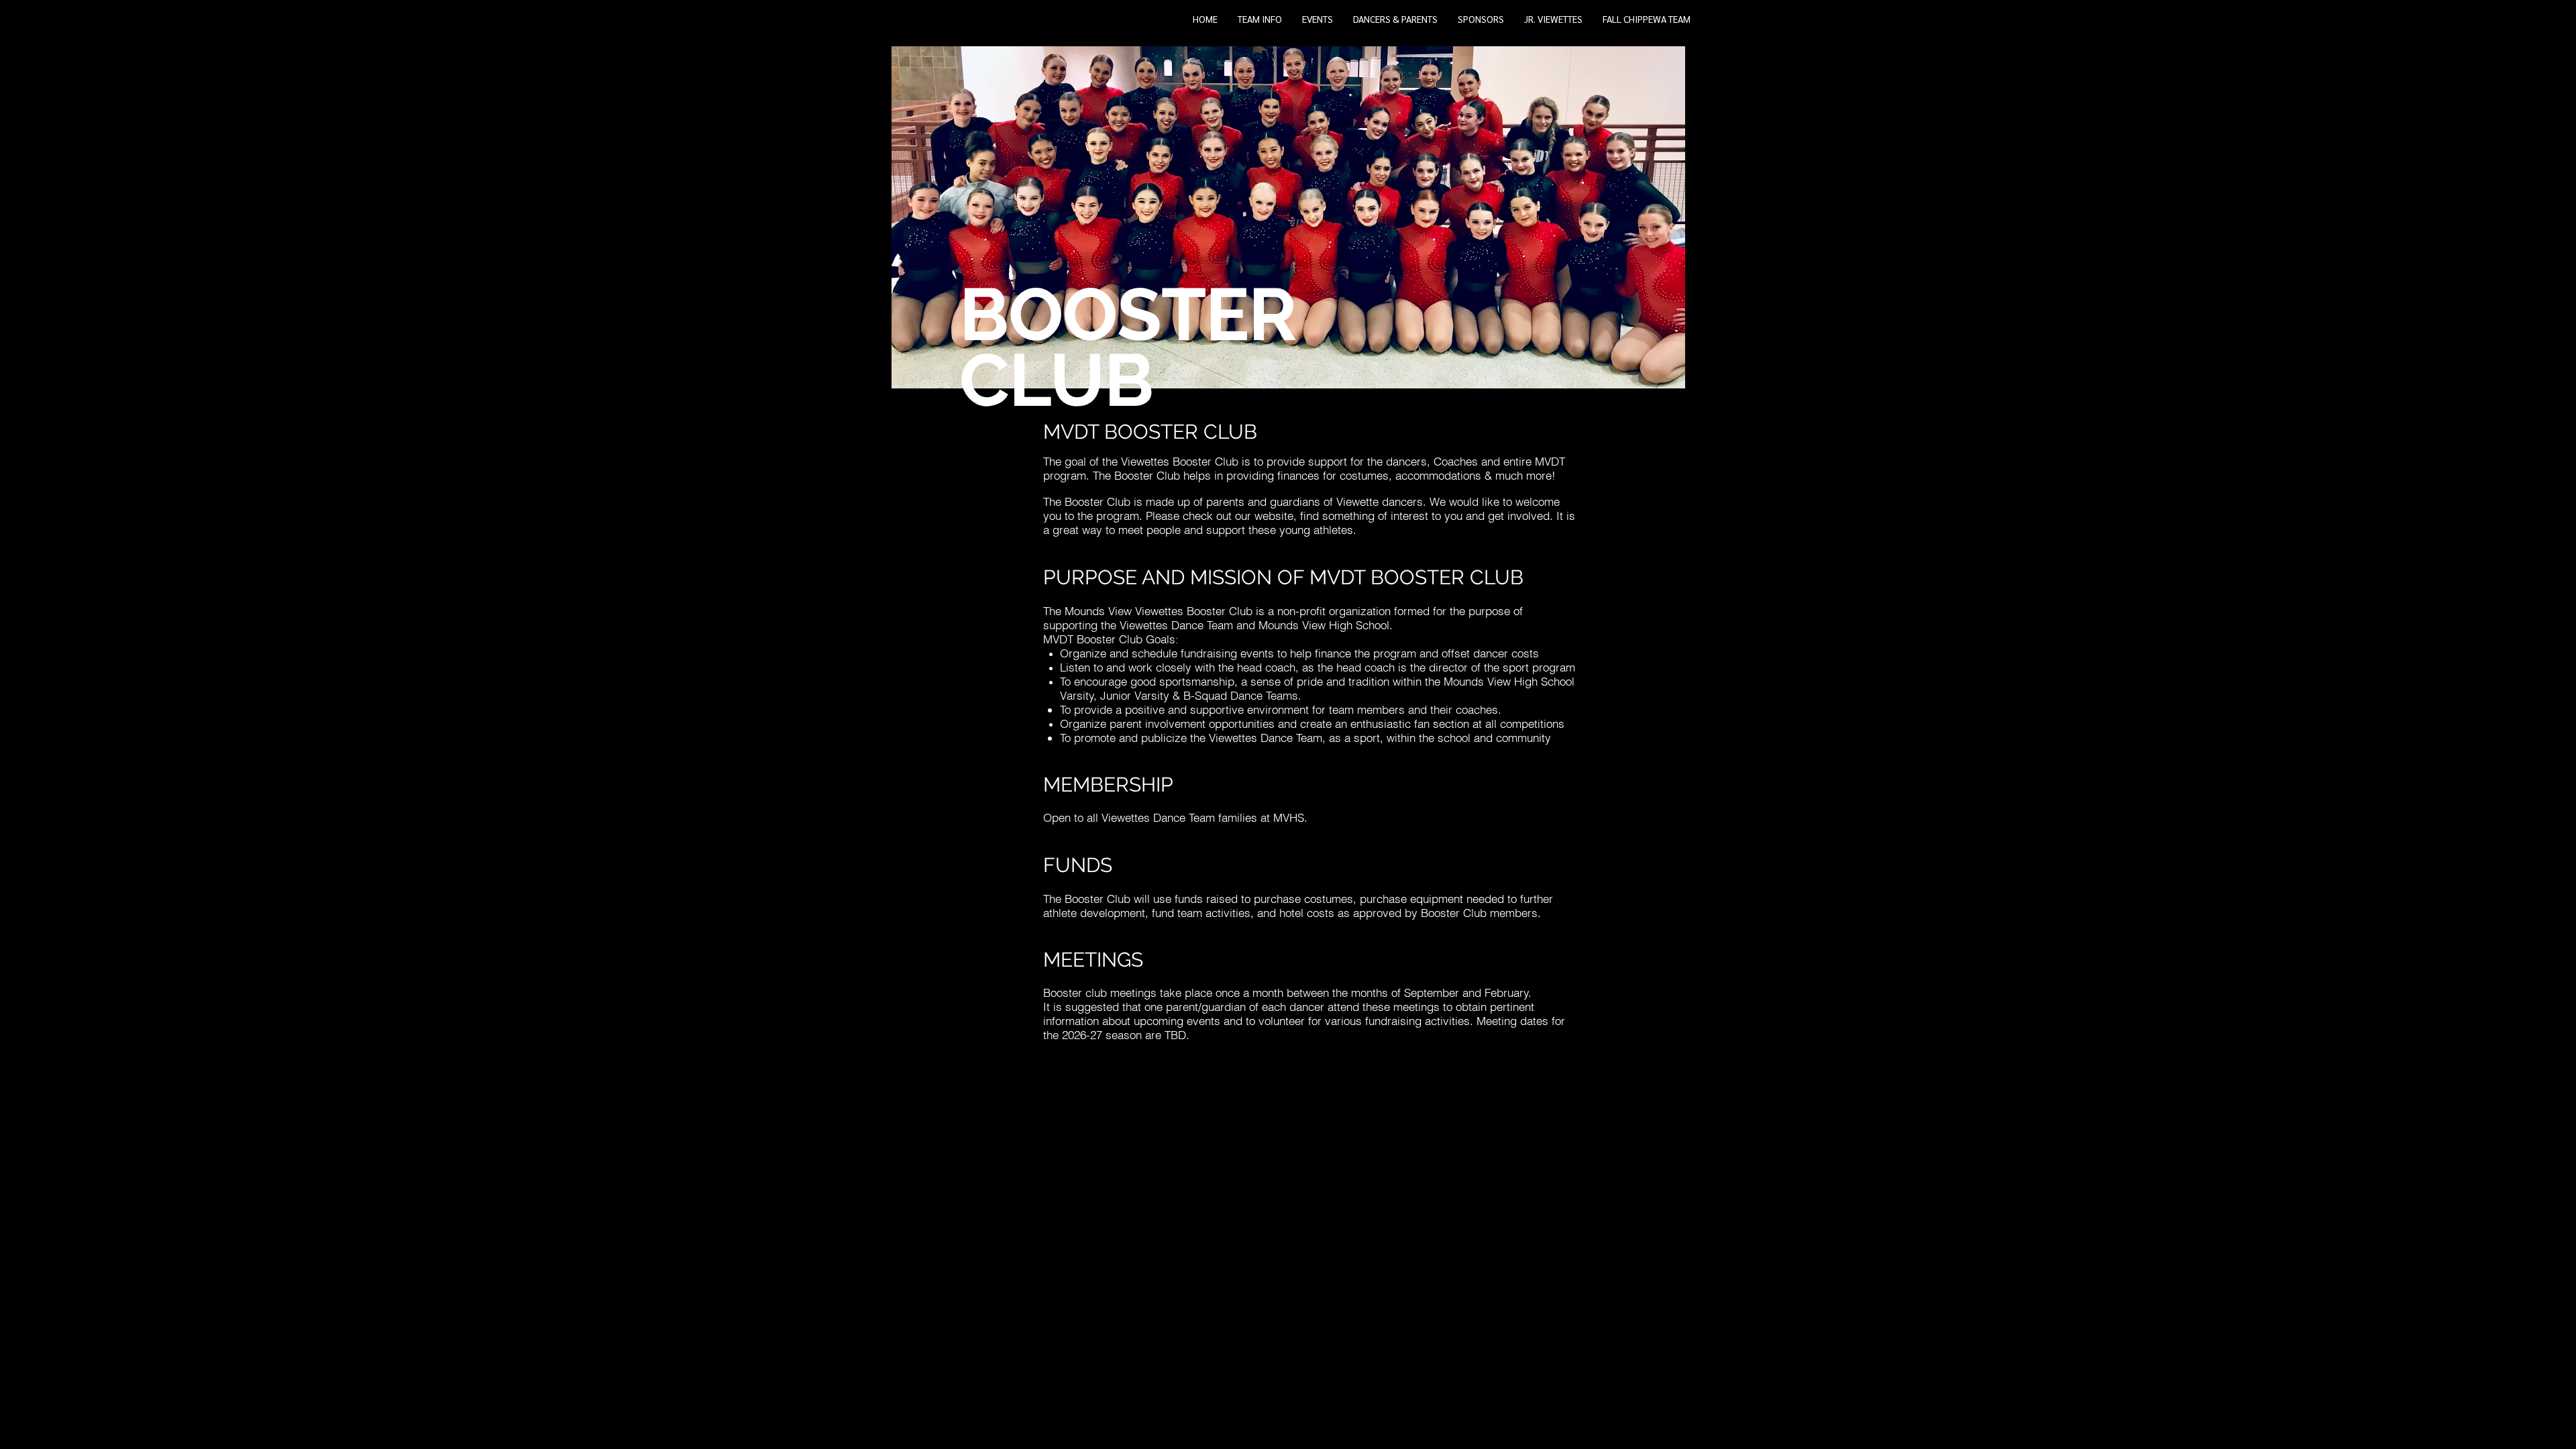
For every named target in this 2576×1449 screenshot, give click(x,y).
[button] (1260, 23)
